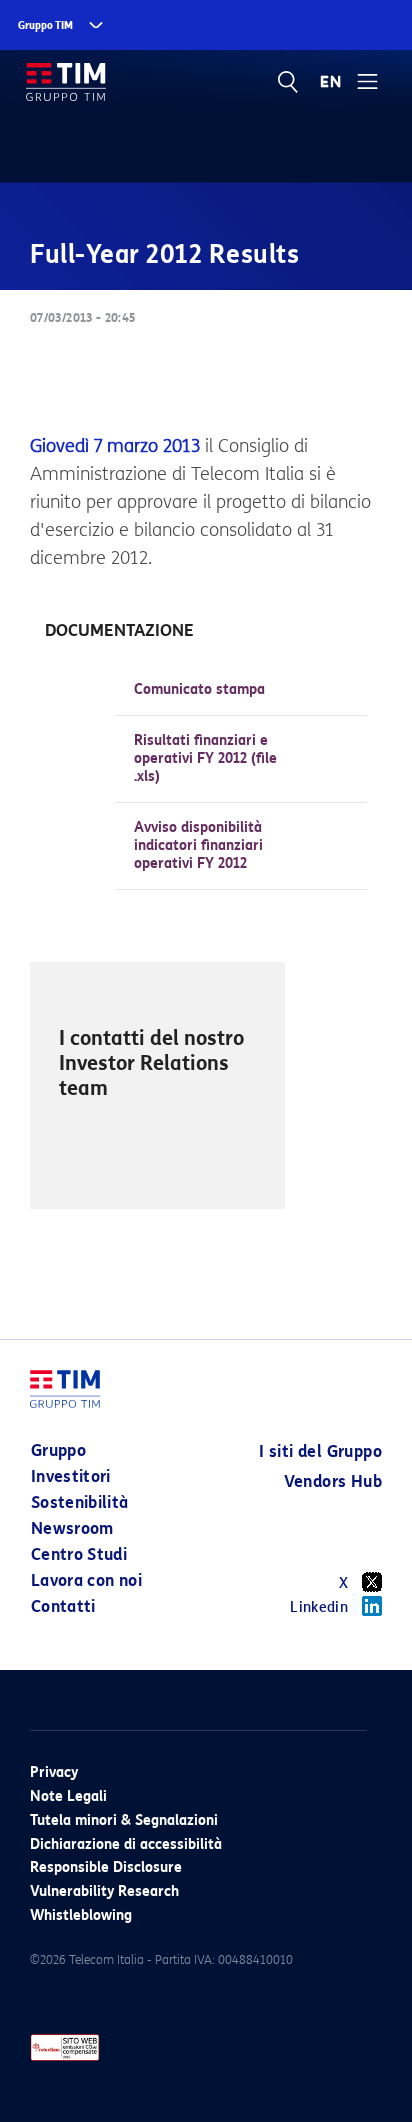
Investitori (71, 1476)
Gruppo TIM (45, 25)
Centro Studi (79, 1554)
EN (331, 82)
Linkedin (319, 1607)
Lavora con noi (86, 1580)
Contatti (63, 1606)
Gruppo (58, 1450)
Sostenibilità (80, 1502)
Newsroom (72, 1528)
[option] (157, 1086)
